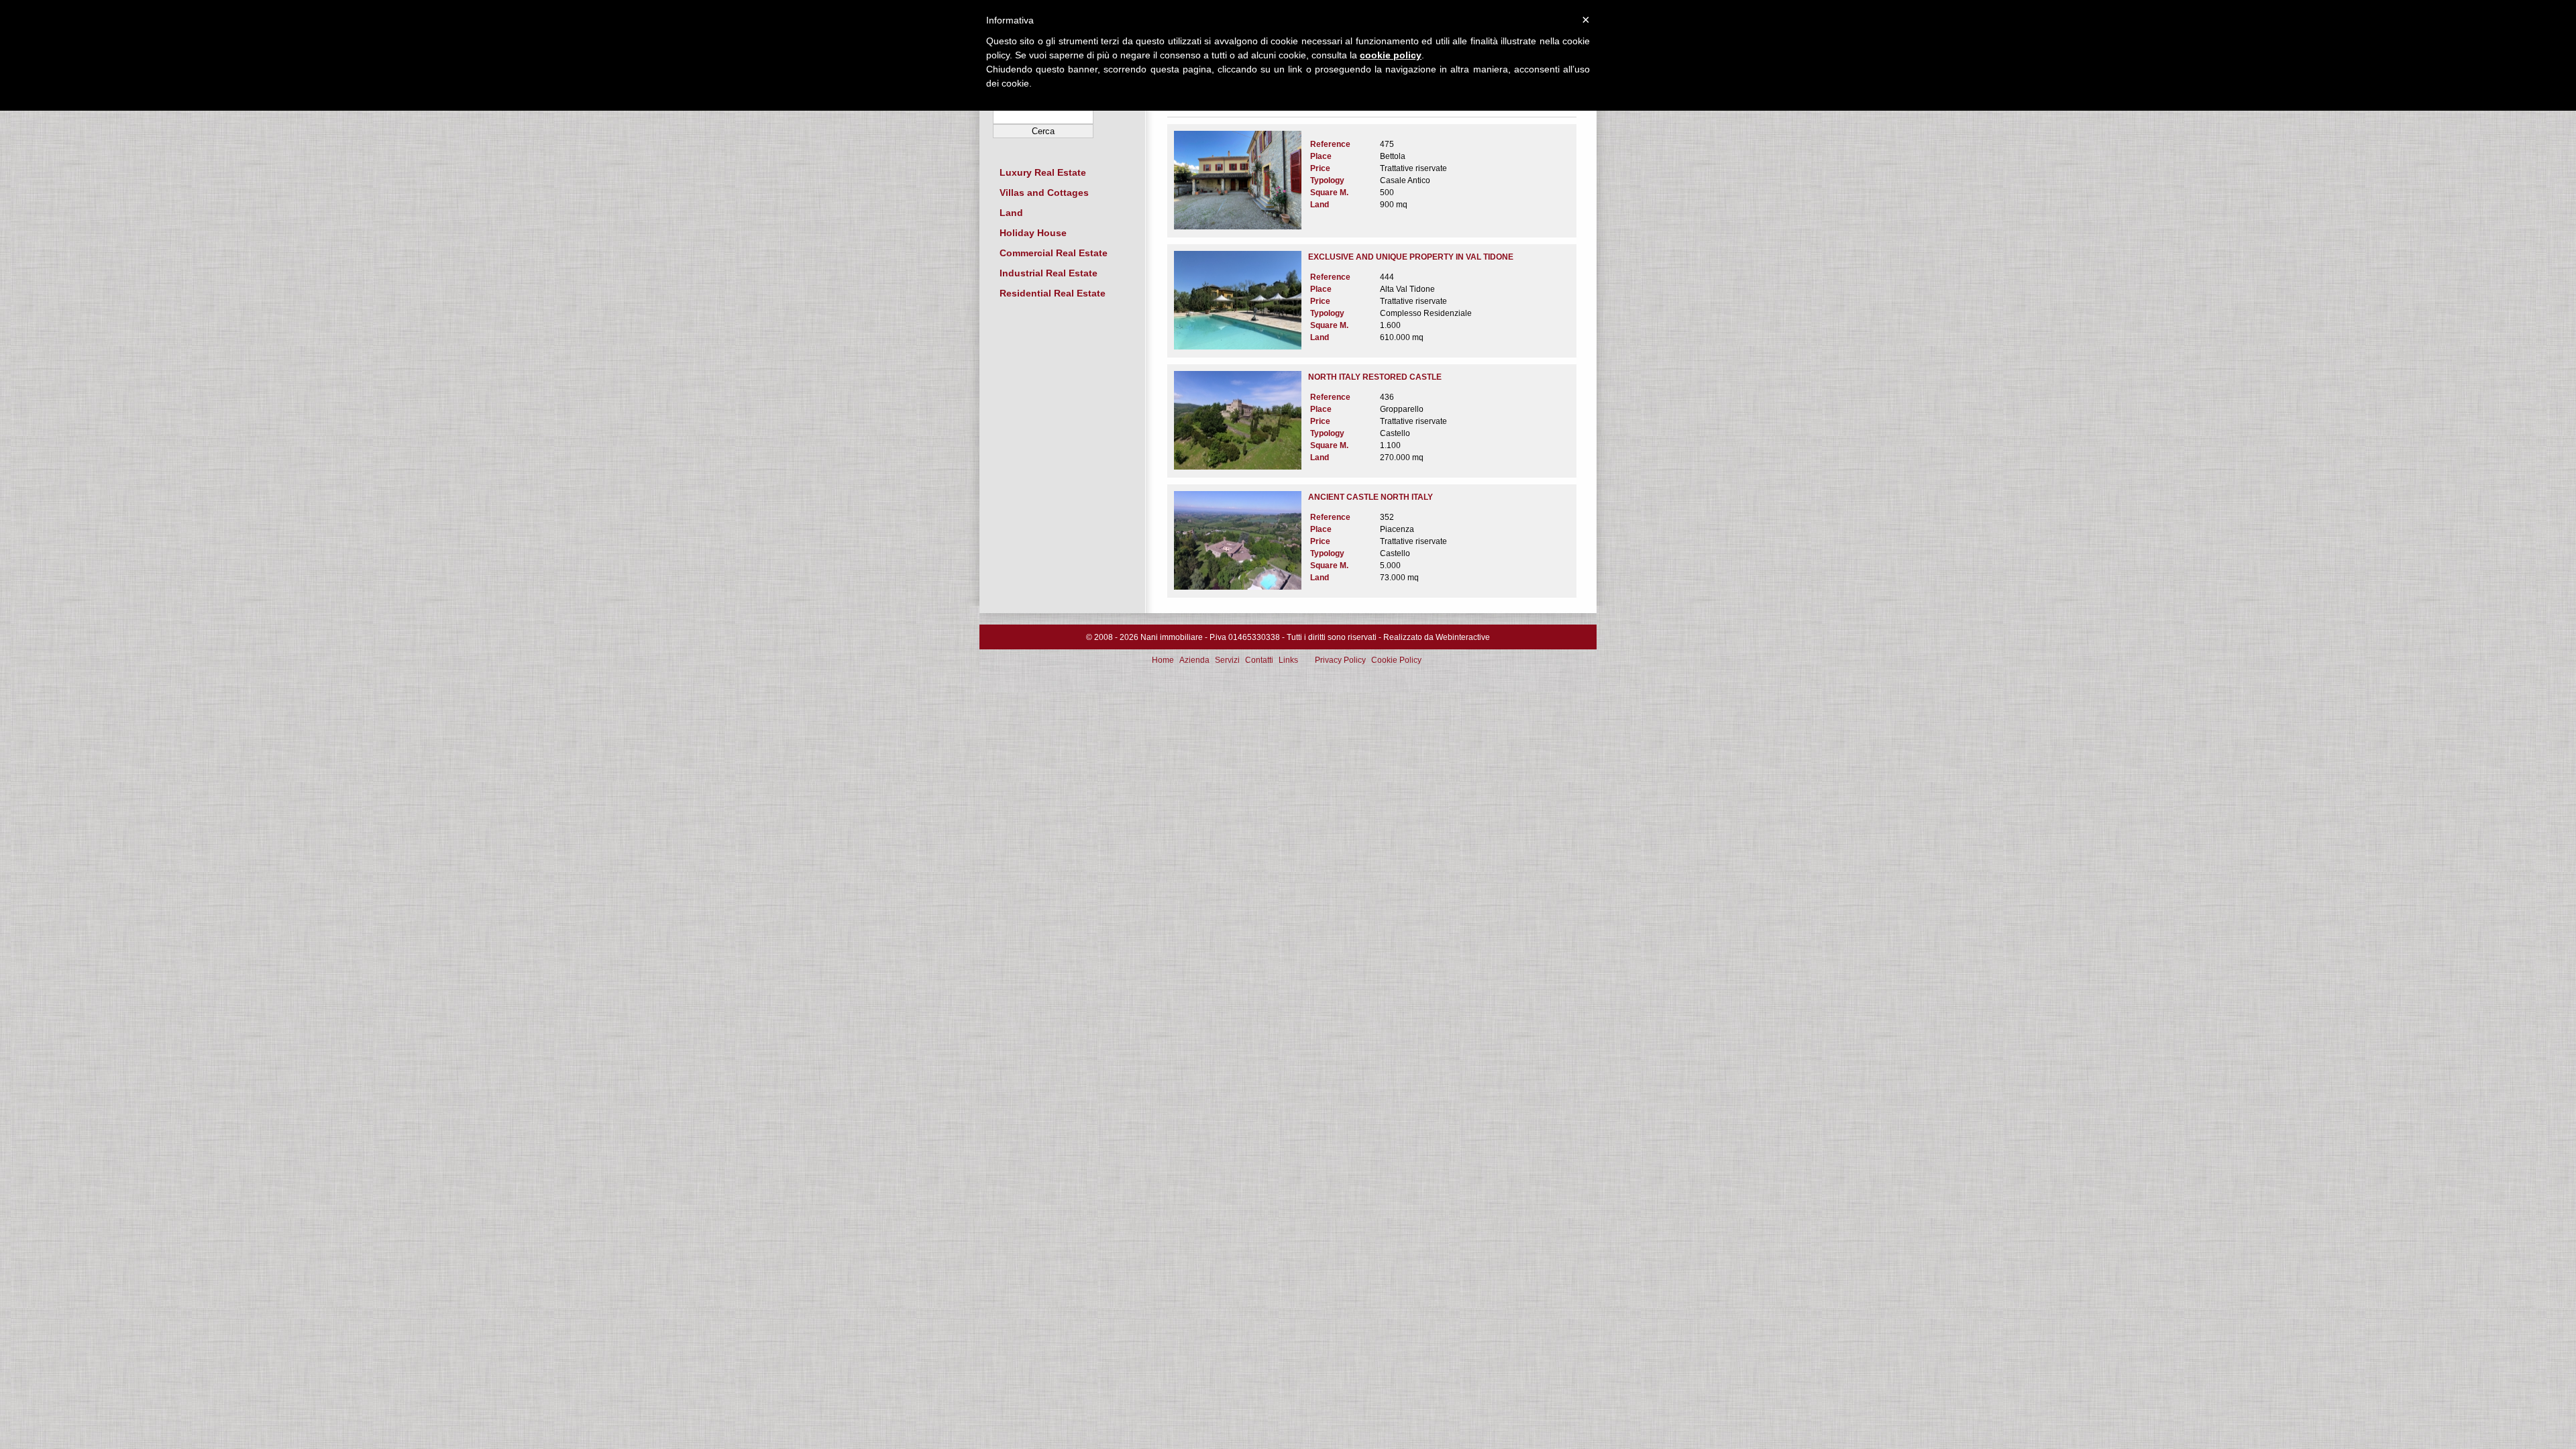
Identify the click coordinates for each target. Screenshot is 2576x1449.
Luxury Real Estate (1043, 172)
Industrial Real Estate (1049, 273)
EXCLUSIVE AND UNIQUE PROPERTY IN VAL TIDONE (1411, 257)
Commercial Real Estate (1054, 253)
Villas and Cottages (1044, 193)
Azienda (1194, 660)
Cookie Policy (1396, 660)
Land (1011, 213)
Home (1163, 660)
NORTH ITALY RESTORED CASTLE (1375, 377)
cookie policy (1391, 55)
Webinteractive (1463, 637)
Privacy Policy (1340, 660)
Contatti (1259, 660)
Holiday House (1033, 233)
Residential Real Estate (1053, 293)
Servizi (1227, 660)
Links (1288, 660)
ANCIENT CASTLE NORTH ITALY (1371, 497)
